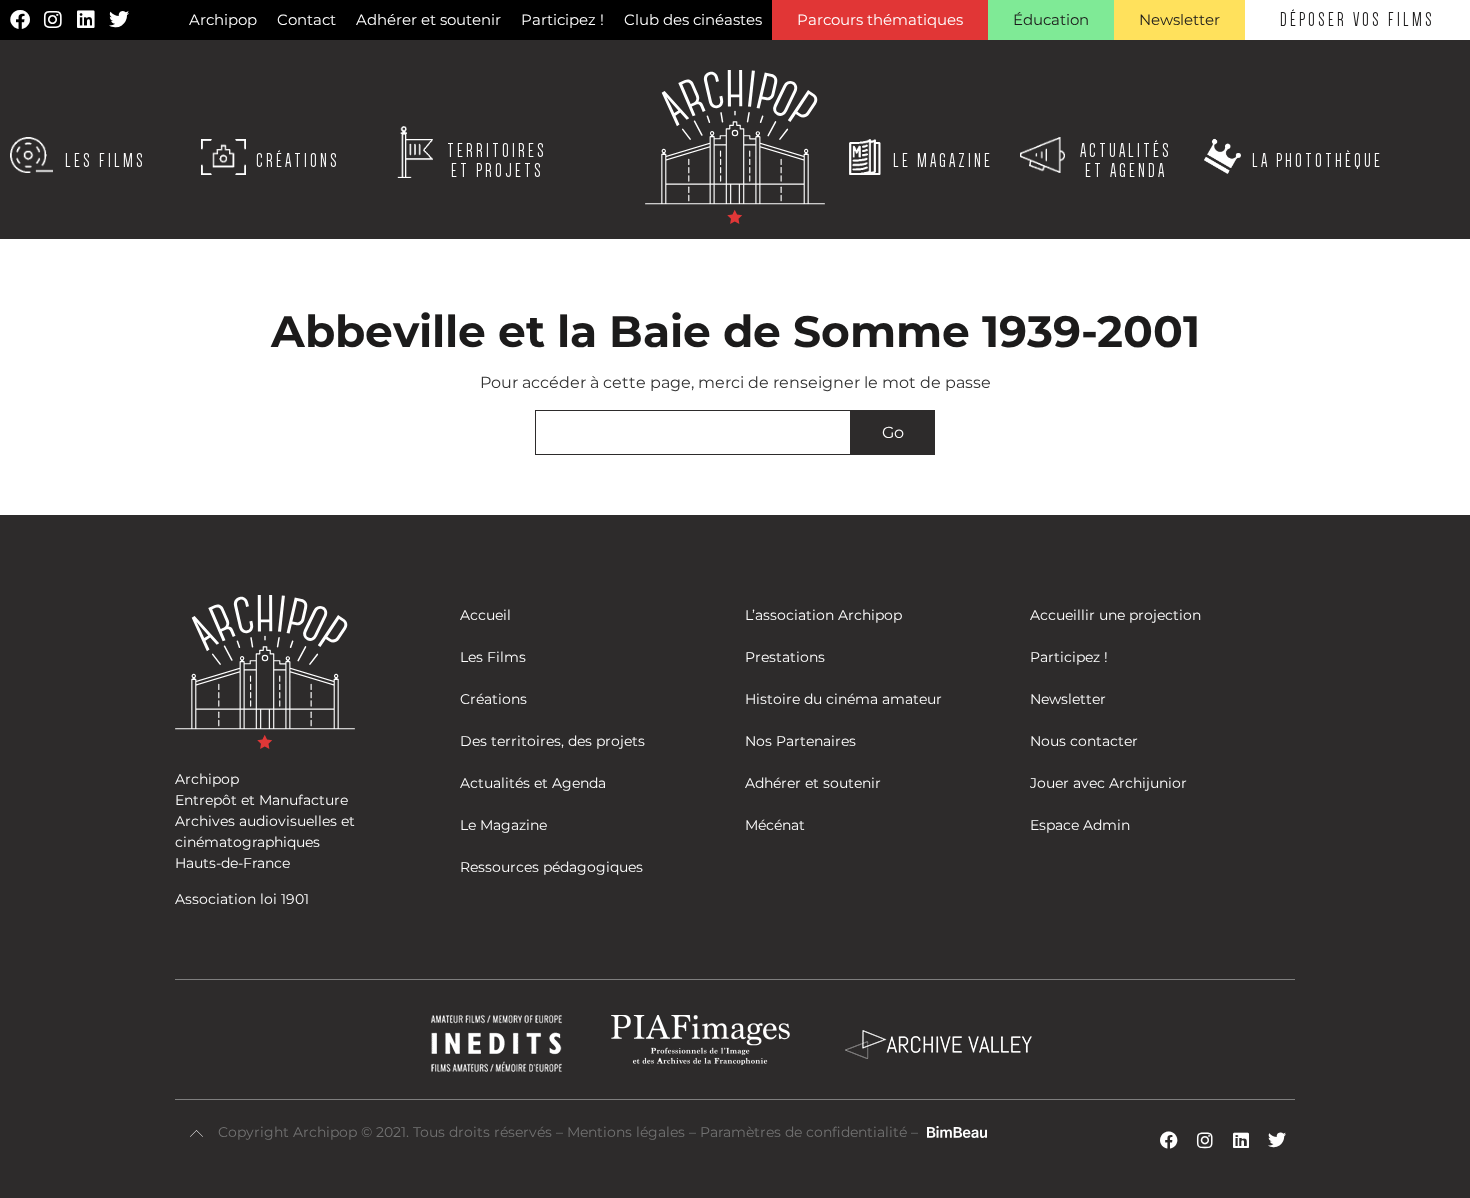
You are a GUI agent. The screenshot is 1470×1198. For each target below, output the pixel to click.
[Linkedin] (86, 20)
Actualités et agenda (1126, 161)
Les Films (105, 161)
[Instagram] (53, 20)
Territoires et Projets (497, 161)
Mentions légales (628, 1132)
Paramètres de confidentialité (803, 1132)
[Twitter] (119, 20)
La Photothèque (1317, 161)
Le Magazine (943, 161)
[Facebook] (20, 20)
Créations (298, 161)
